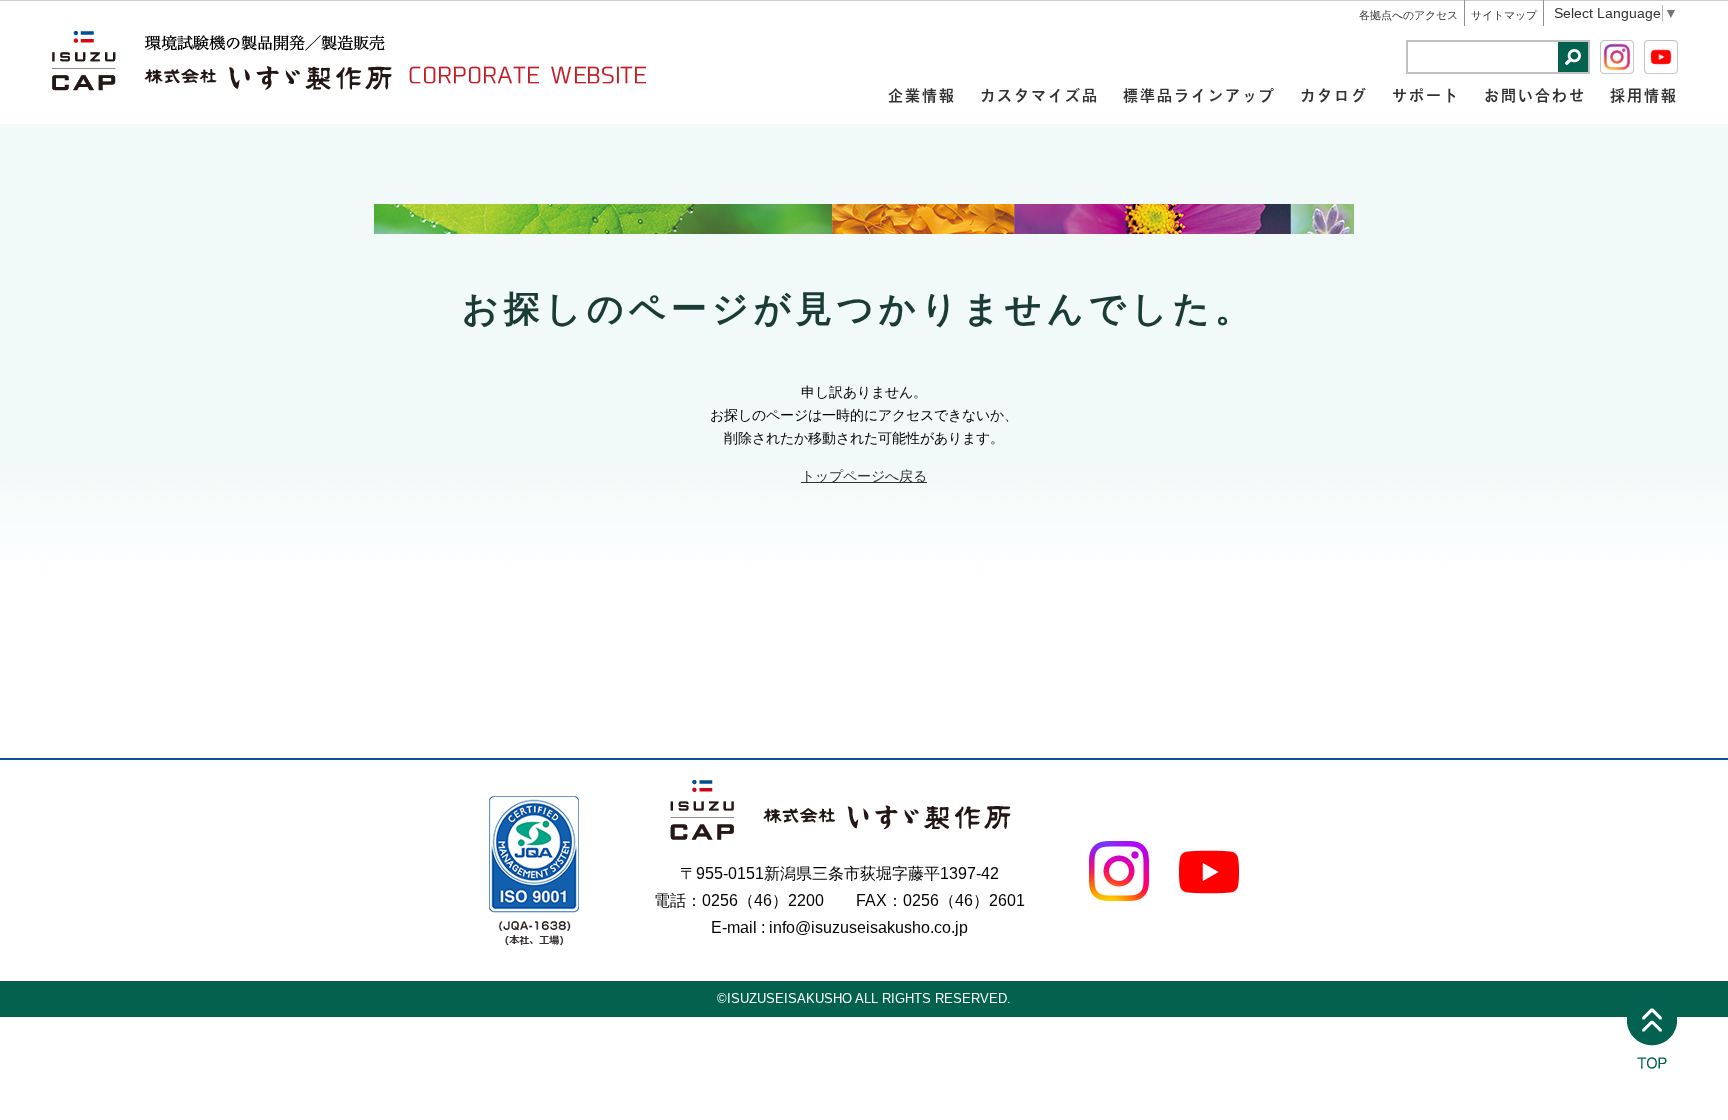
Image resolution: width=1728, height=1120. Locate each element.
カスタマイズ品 (1039, 94)
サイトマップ (1504, 15)
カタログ (1334, 94)
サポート (1426, 94)
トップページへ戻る (864, 476)
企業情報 (922, 94)
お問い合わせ (1535, 94)
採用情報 (1644, 94)
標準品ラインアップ (1199, 94)
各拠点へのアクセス (1408, 15)
